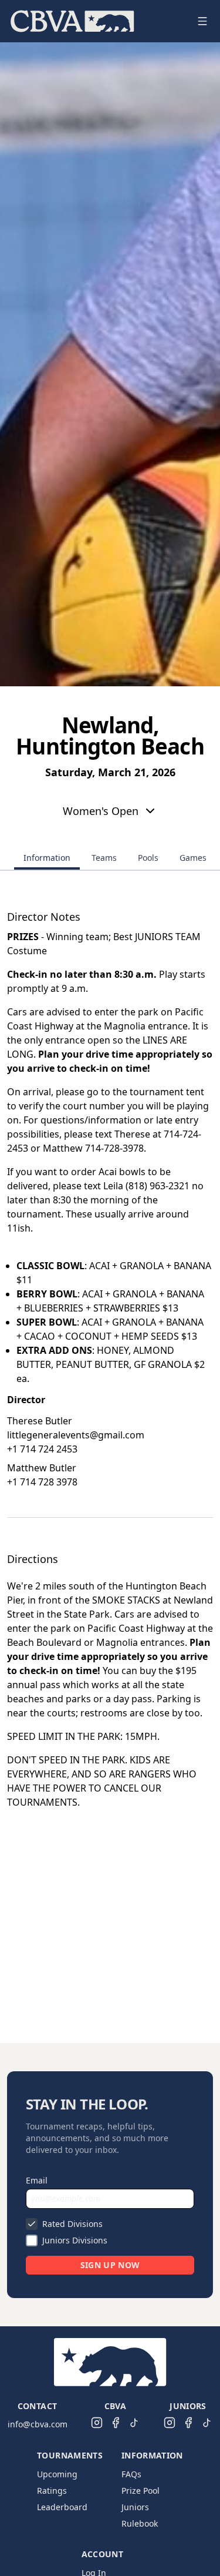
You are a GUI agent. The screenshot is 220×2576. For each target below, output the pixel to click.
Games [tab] (193, 858)
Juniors (135, 2507)
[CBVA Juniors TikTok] (207, 2423)
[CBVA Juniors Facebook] (188, 2423)
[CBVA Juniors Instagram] (170, 2423)
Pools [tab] (148, 858)
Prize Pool (141, 2491)
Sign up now (110, 2265)
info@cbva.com (38, 2424)
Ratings (52, 2491)
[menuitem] (72, 21)
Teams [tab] (104, 858)
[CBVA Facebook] (116, 2423)
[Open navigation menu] (202, 21)
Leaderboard (62, 2507)
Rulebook (140, 2523)
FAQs (131, 2474)
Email (37, 2180)
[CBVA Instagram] (97, 2423)
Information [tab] (47, 858)
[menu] (96, 21)
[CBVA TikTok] (134, 2423)
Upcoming (57, 2474)
